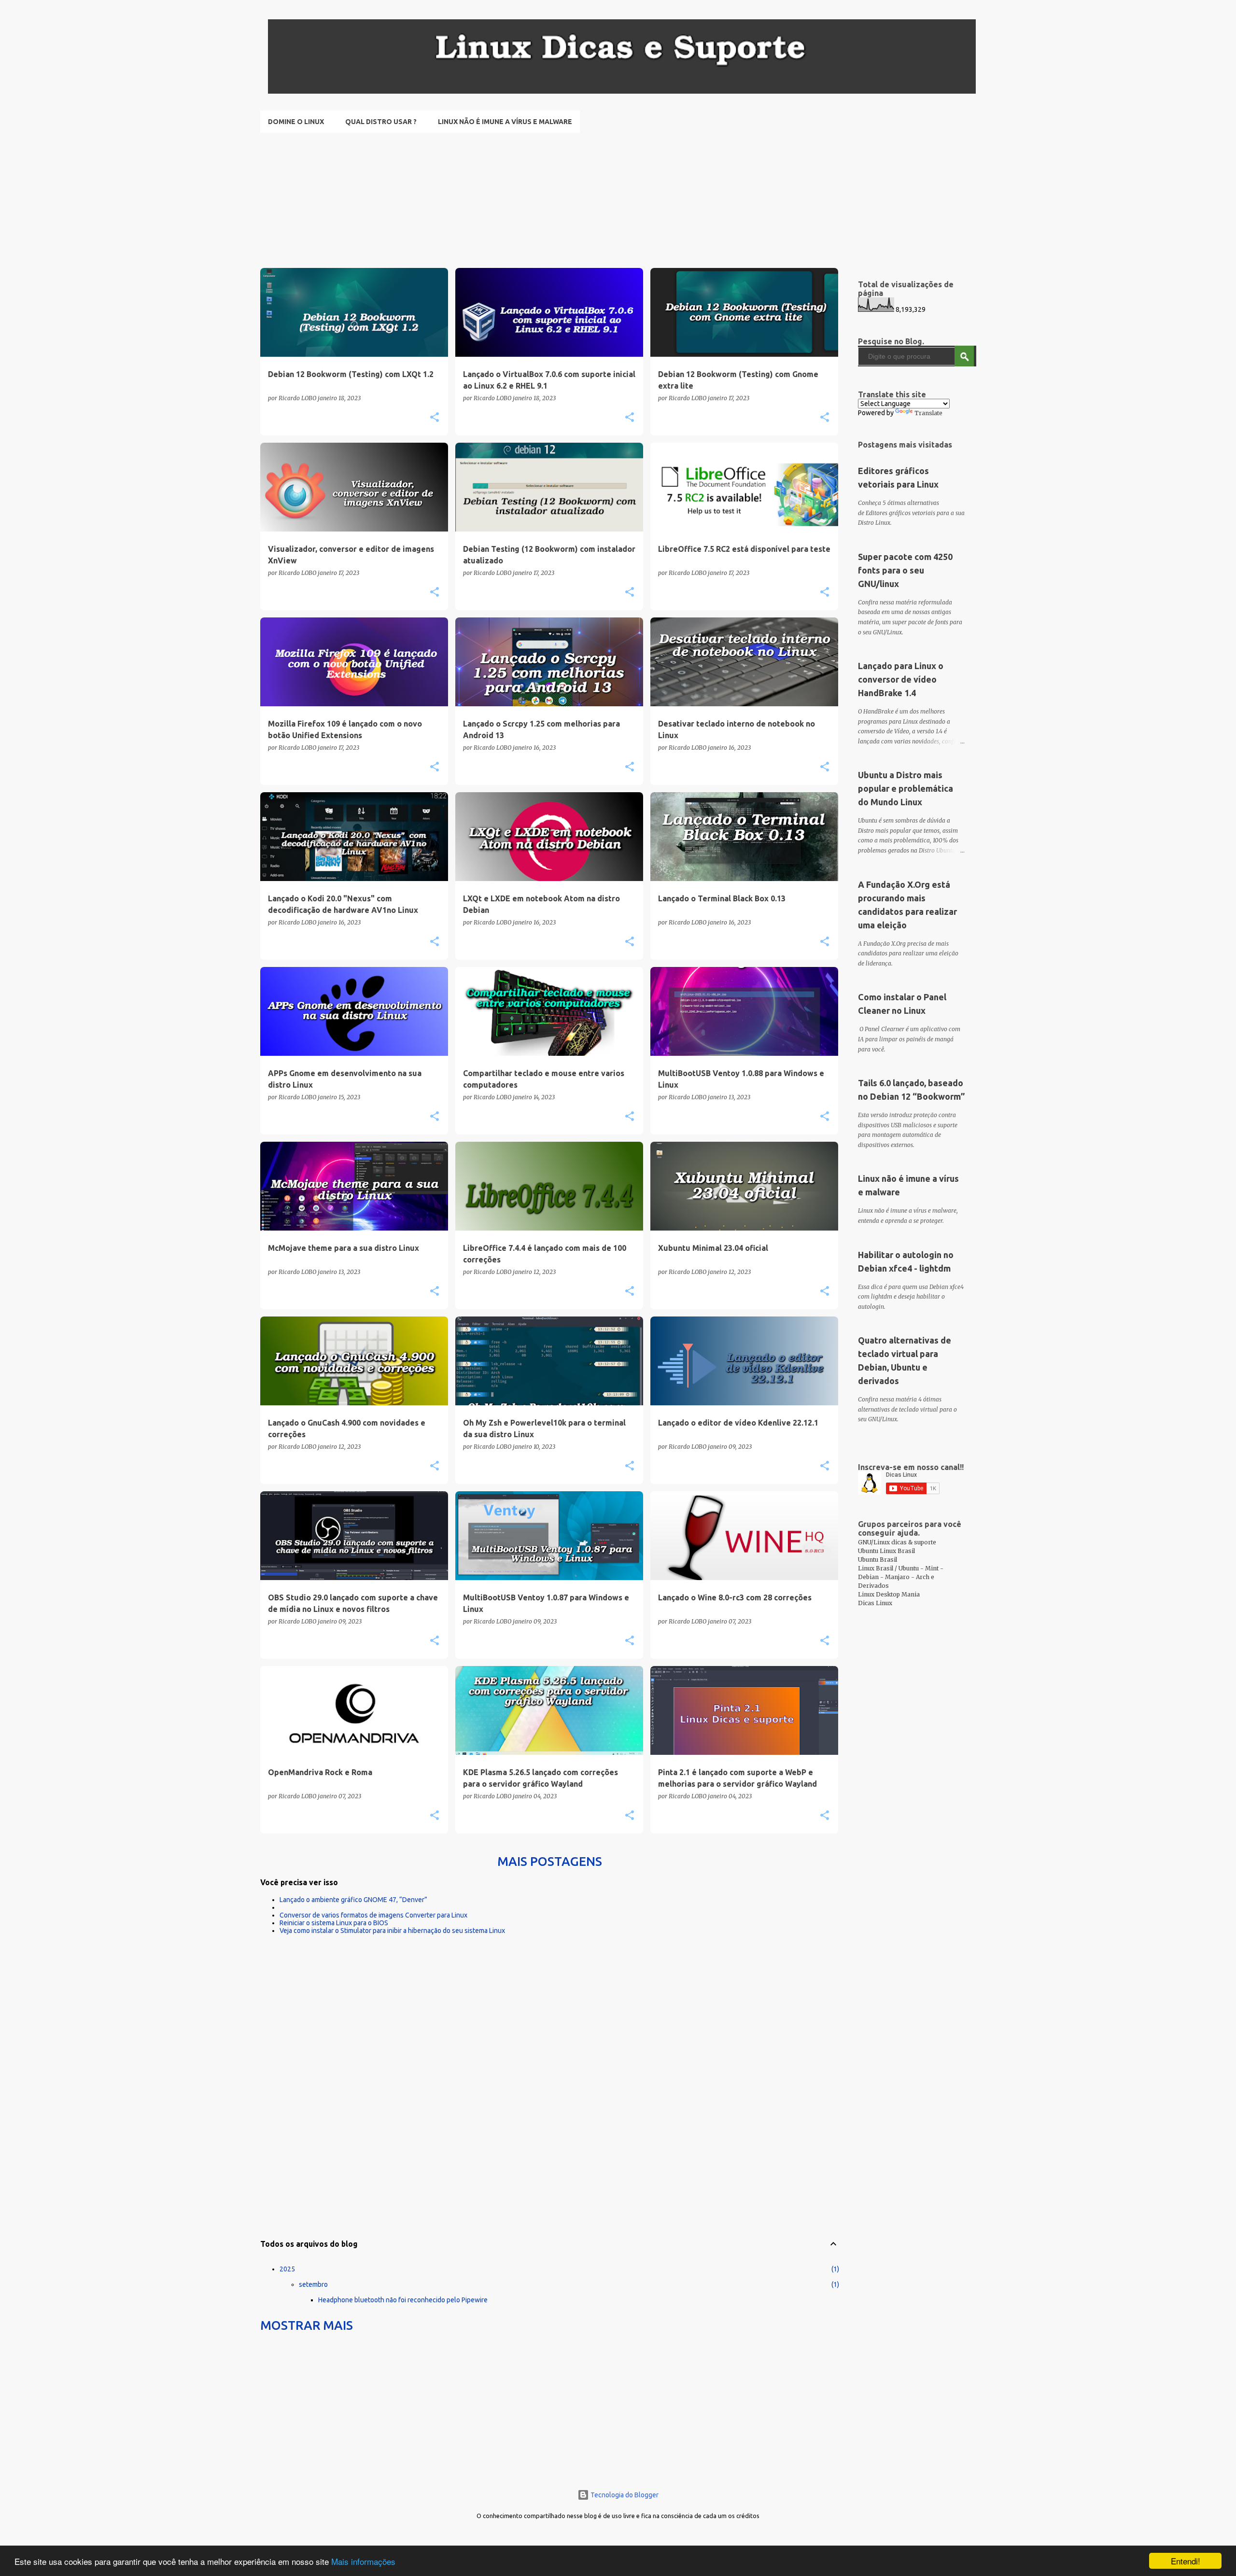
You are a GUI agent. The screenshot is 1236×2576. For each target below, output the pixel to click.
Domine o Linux (296, 122)
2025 (287, 2269)
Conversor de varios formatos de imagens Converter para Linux (373, 1915)
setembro (313, 2284)
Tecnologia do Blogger (624, 2495)
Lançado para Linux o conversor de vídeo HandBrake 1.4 (901, 679)
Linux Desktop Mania (889, 1594)
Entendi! (1186, 2561)
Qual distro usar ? (381, 122)
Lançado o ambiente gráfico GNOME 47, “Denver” (353, 1900)
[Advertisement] (550, 200)
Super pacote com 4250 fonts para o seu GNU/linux (905, 570)
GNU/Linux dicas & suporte (897, 1542)
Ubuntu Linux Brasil (886, 1551)
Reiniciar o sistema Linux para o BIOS (334, 1923)
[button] (435, 418)
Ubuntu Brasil (878, 1560)
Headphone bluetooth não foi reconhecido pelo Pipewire (403, 2300)
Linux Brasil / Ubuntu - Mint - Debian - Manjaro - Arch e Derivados (901, 1577)
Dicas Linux (875, 1603)
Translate (928, 413)
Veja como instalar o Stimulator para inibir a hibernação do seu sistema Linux (392, 1931)
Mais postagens (550, 1861)
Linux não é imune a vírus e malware (505, 122)
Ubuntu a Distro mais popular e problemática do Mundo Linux (906, 788)
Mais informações (363, 2561)
